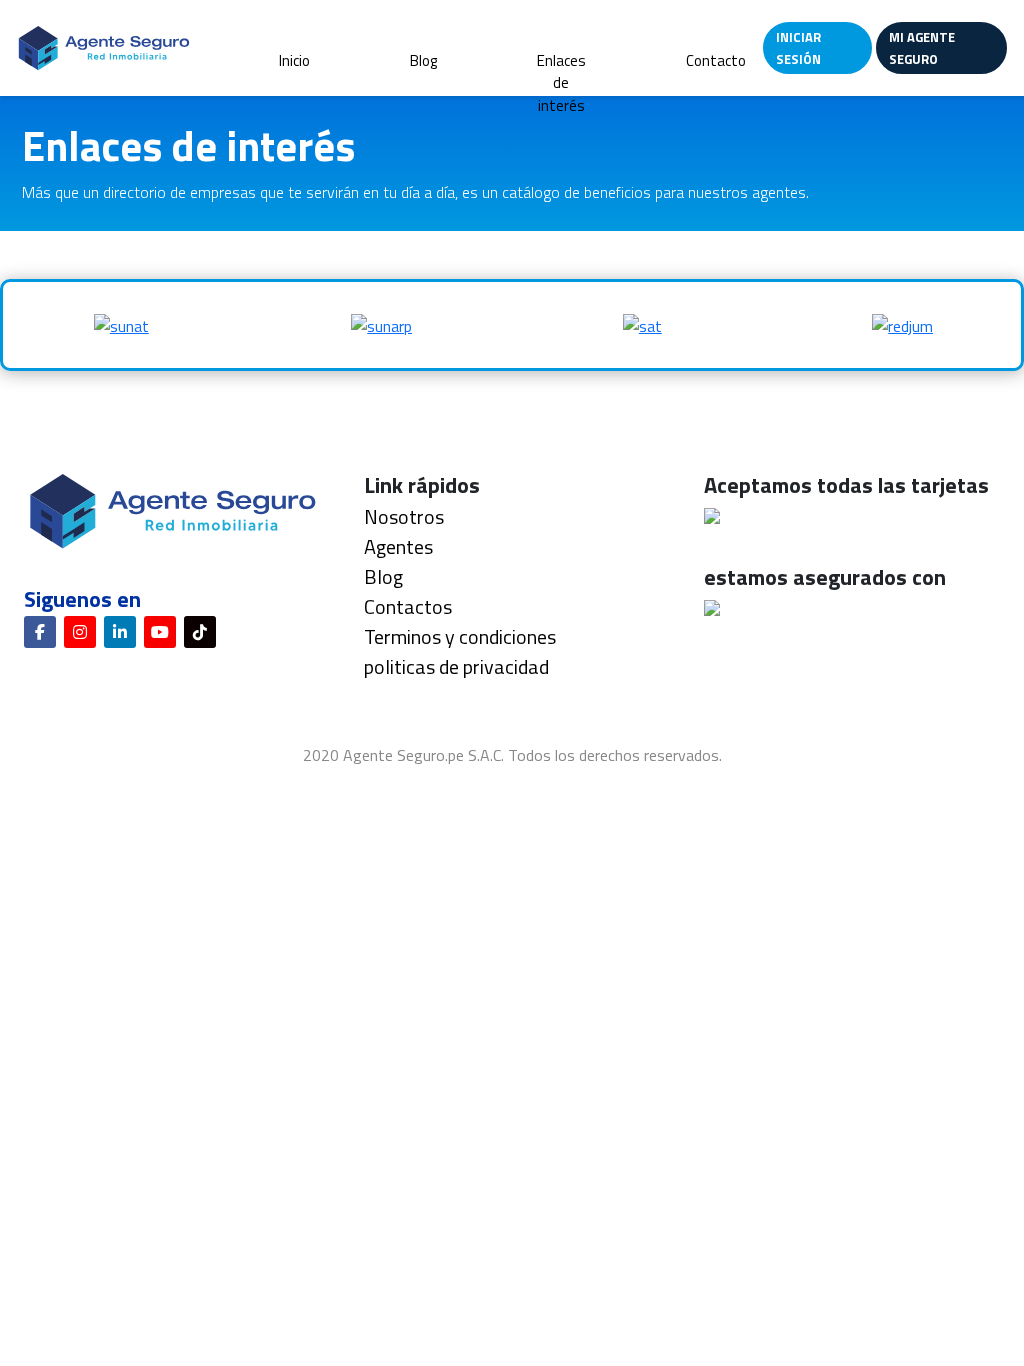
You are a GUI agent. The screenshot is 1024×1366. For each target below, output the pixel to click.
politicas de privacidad (456, 666)
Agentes (398, 546)
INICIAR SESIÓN (798, 48)
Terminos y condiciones (460, 636)
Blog (423, 60)
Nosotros (404, 516)
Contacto (716, 60)
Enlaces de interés (561, 83)
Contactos (408, 606)
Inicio (294, 60)
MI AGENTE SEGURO (922, 48)
